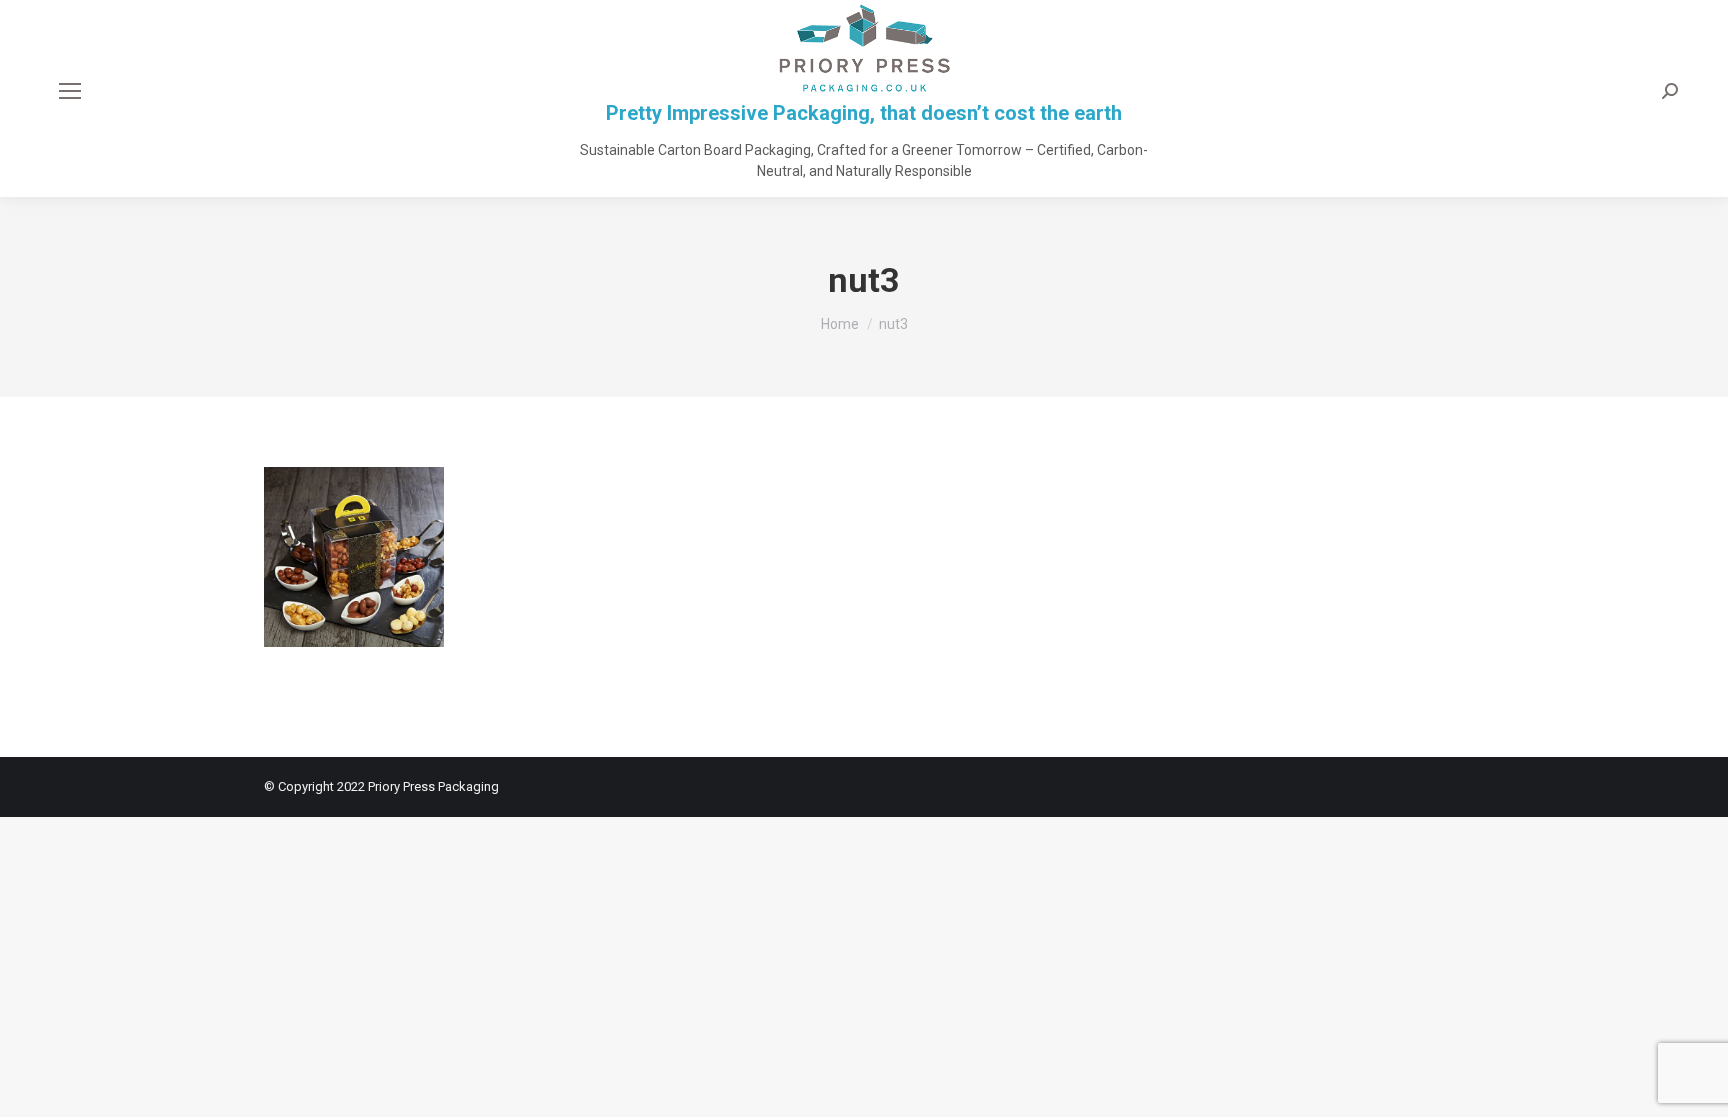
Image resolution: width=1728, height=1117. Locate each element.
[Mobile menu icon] (70, 91)
